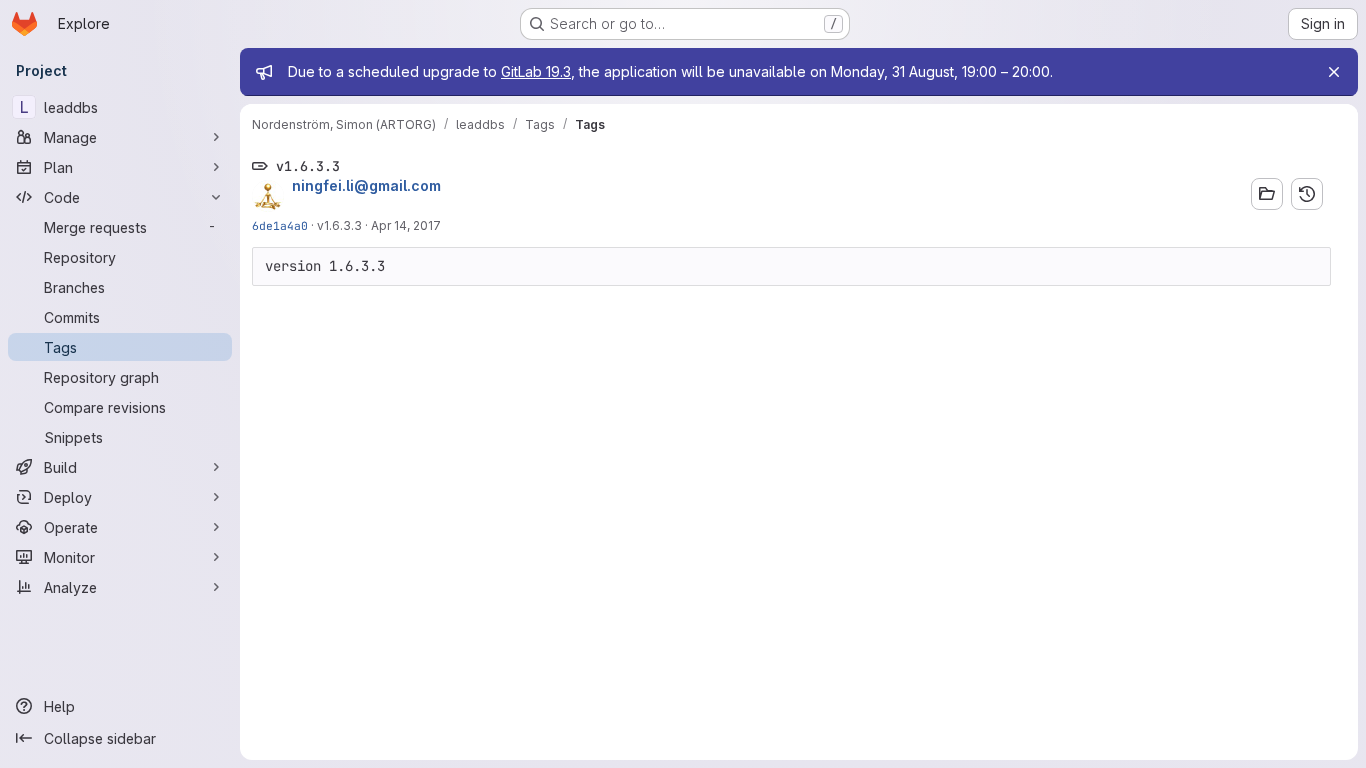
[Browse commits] (1307, 194)
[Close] (1334, 72)
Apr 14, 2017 (406, 225)
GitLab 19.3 (536, 71)
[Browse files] (1267, 194)
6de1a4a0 (280, 225)
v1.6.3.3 (339, 225)
